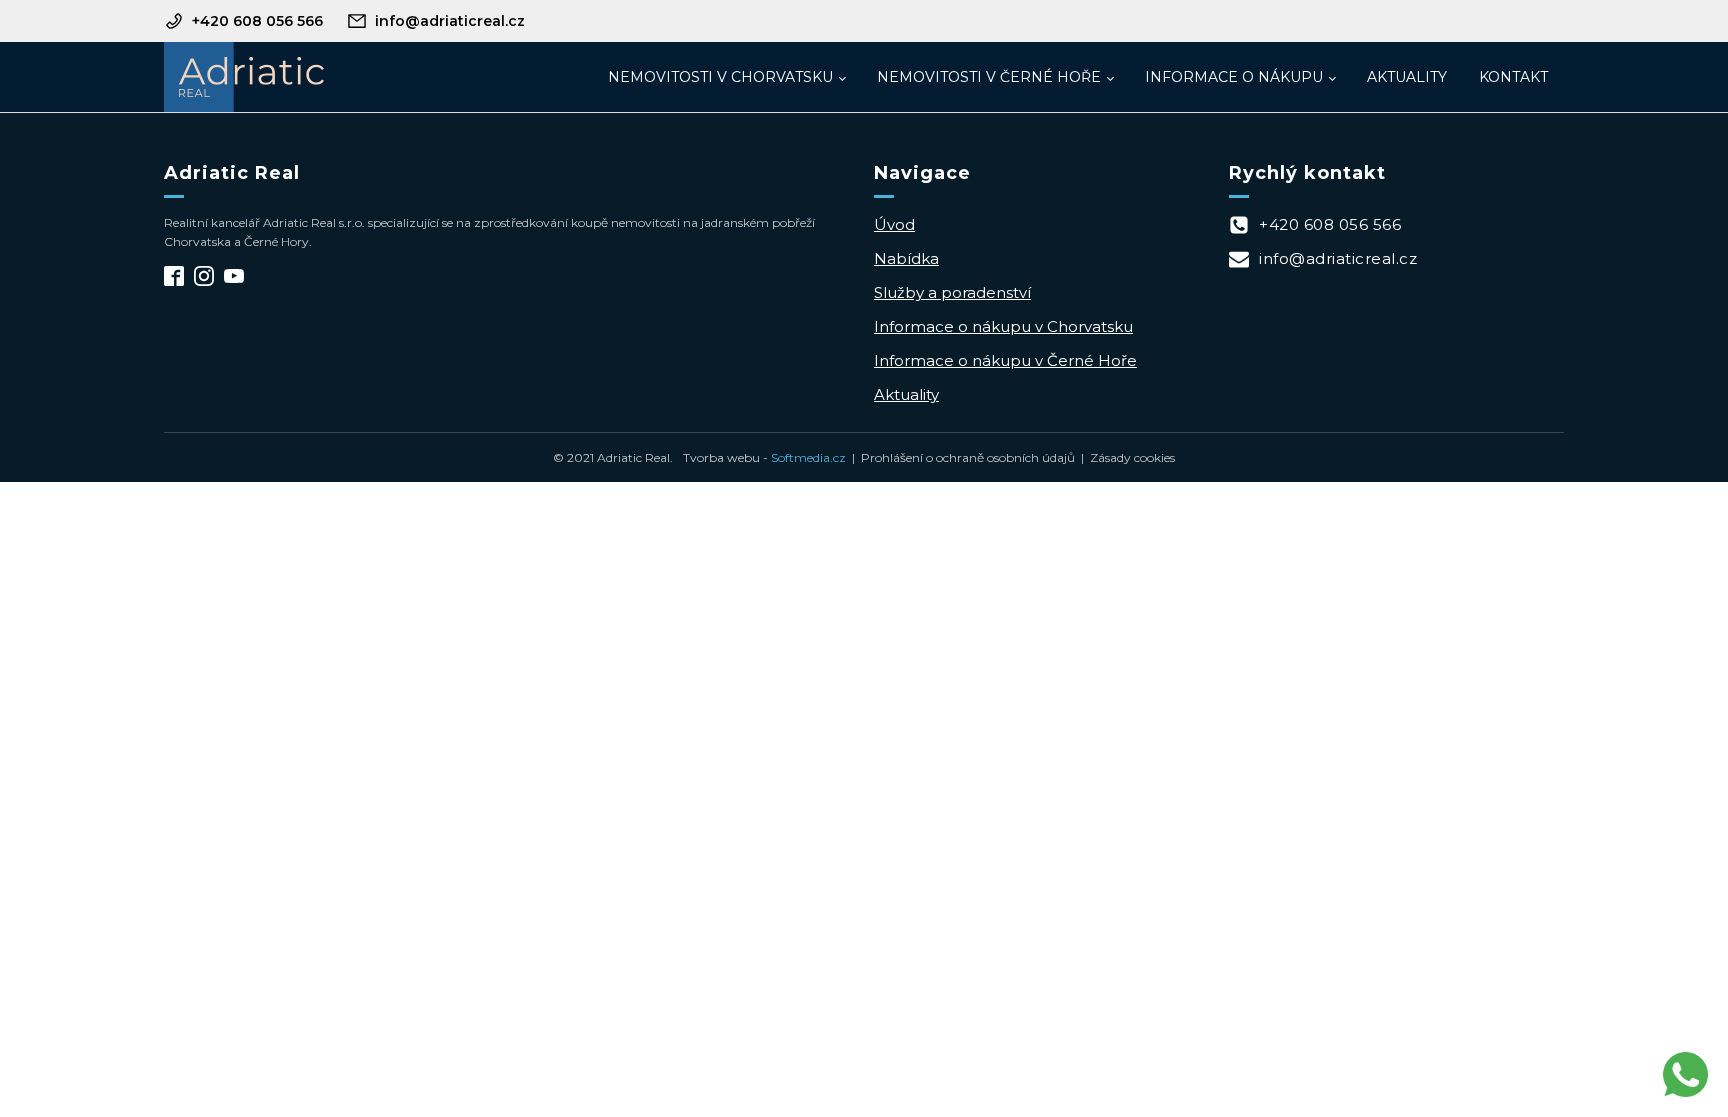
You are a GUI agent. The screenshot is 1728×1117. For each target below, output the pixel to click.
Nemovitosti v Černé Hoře (989, 77)
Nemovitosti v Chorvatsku (720, 77)
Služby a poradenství (952, 292)
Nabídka (906, 258)
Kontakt (1513, 77)
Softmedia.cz (808, 457)
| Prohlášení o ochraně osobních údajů (960, 457)
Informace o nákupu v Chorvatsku (1003, 326)
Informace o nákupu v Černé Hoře (1005, 360)
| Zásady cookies (1125, 457)
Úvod (894, 224)
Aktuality (1407, 77)
